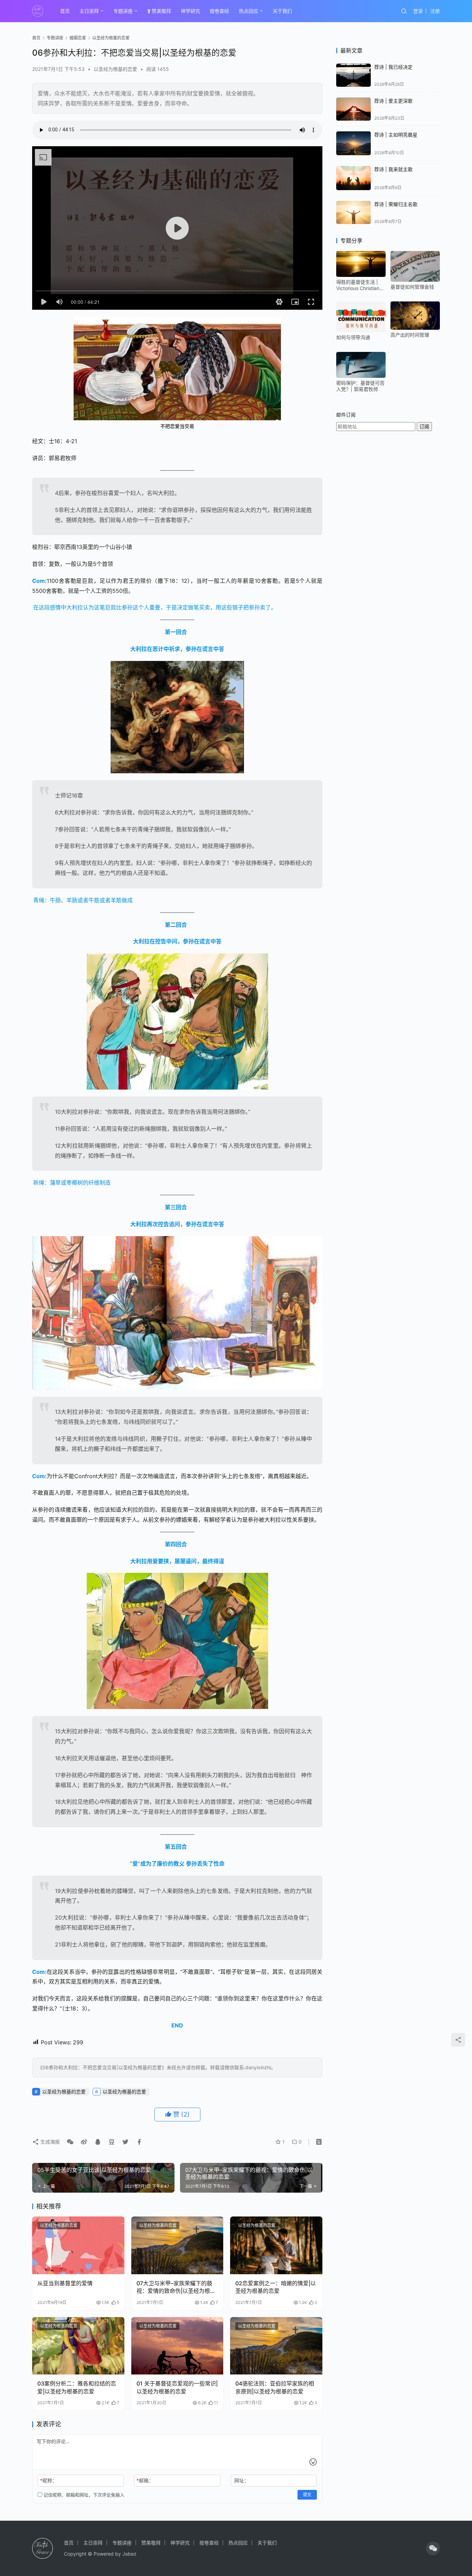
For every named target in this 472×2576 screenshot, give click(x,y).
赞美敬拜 (161, 11)
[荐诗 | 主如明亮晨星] (353, 143)
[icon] (433, 2548)
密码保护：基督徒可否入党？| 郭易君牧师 (360, 386)
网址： (242, 2480)
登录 (418, 11)
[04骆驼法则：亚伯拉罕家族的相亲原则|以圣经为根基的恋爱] (276, 2346)
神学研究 (190, 11)
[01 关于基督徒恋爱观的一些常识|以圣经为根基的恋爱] (177, 2346)
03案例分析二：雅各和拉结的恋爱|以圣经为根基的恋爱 (77, 2387)
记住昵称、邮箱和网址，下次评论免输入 (83, 2495)
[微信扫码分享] (70, 2142)
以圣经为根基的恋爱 (115, 69)
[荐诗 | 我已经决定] (353, 75)
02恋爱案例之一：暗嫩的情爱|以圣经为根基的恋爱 (276, 2287)
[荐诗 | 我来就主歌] (353, 178)
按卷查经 (219, 11)
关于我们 (282, 11)
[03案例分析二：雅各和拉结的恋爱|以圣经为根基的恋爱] (78, 2346)
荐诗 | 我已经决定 (393, 67)
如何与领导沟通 (353, 337)
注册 (435, 11)
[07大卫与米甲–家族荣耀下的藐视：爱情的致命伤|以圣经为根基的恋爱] (177, 2245)
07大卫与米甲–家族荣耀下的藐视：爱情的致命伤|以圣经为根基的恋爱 (176, 2287)
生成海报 (49, 2142)
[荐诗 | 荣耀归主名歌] (353, 212)
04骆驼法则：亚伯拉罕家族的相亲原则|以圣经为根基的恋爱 (275, 2387)
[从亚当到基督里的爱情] (78, 2245)
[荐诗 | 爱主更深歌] (353, 109)
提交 (307, 2495)
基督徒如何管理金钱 (412, 287)
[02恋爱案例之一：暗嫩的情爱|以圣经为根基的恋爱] (276, 2245)
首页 (65, 11)
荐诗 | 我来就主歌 (393, 169)
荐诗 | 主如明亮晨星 (396, 135)
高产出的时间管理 (410, 335)
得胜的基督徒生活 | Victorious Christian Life (358, 285)
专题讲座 (123, 11)
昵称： (49, 2480)
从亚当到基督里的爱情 (65, 2283)
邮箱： (145, 2480)
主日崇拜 (89, 11)
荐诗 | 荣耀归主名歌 (396, 204)
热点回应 (248, 11)
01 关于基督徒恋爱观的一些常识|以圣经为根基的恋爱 (177, 2387)
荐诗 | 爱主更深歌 (393, 101)
